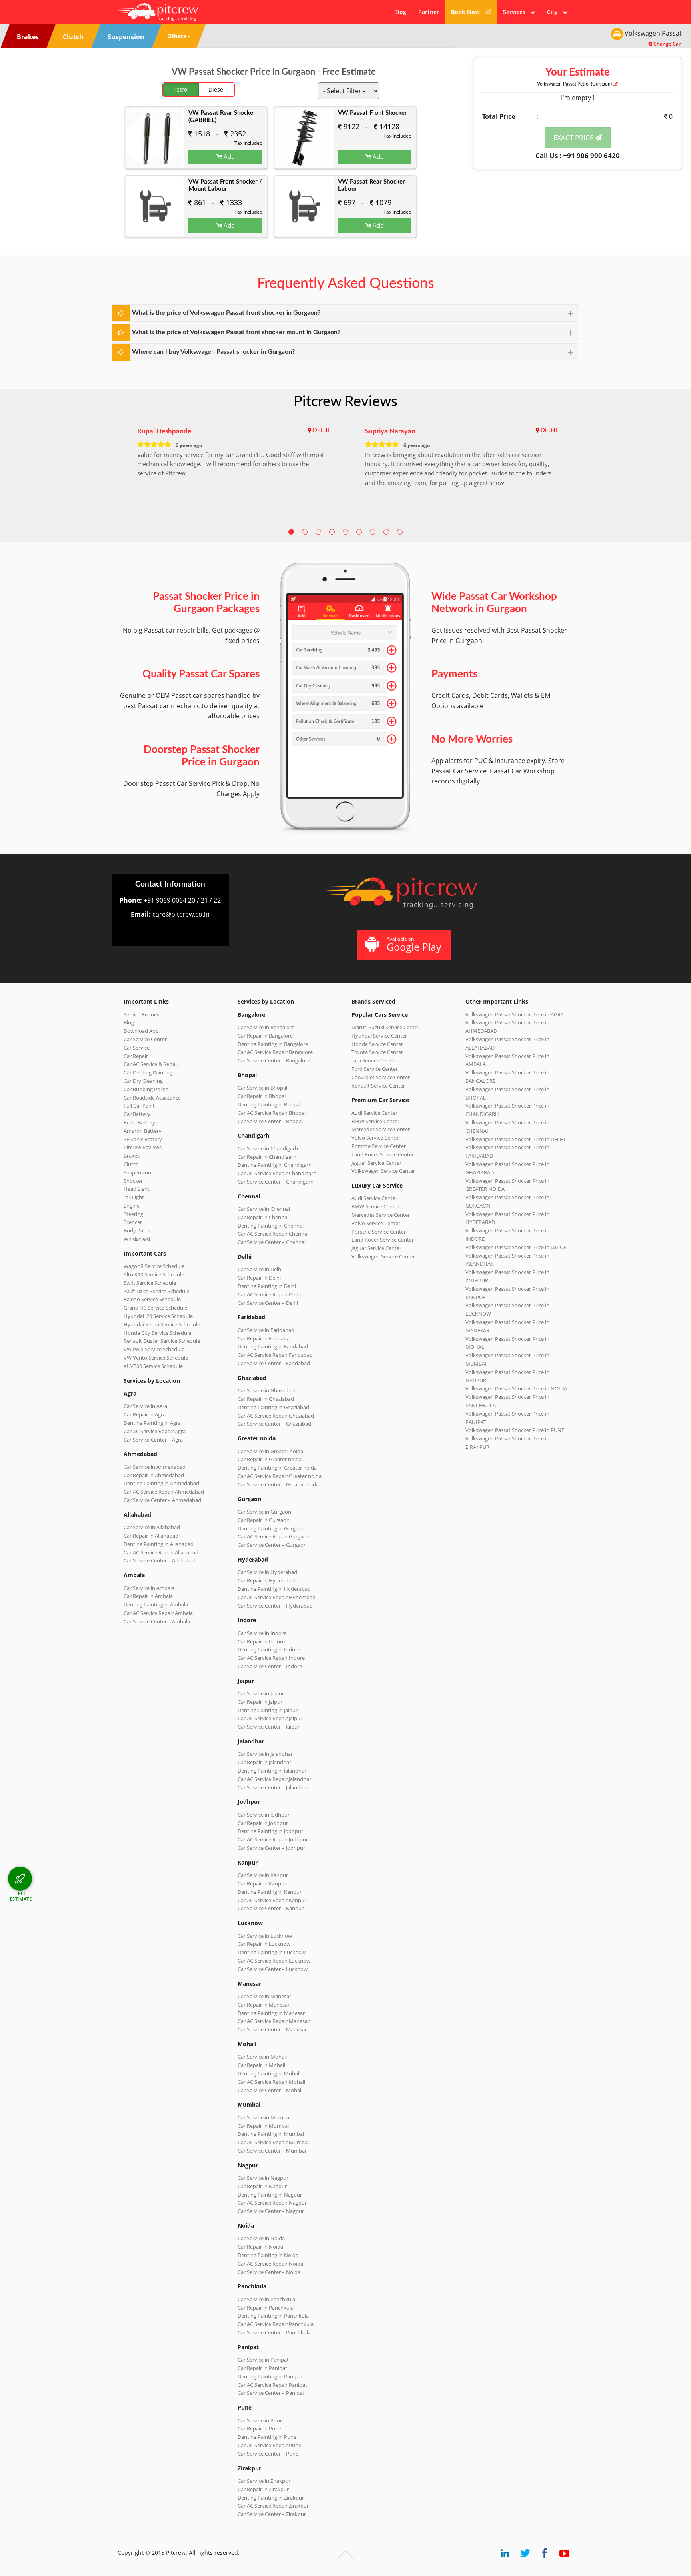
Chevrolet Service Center (381, 1077)
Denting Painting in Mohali (269, 2073)
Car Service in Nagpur (263, 2178)
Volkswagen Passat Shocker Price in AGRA (515, 1014)
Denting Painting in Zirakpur (271, 2498)
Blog (400, 12)
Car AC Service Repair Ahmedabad (164, 1492)
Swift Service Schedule (150, 1283)
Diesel (217, 89)
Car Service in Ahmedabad (155, 1467)
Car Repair (136, 1056)
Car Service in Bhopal (262, 1088)
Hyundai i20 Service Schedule (158, 1316)
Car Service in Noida (261, 2238)
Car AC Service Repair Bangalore (275, 1052)
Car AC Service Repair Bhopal (272, 1113)
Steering (133, 1214)
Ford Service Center (375, 1069)
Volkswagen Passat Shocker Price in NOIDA (516, 1388)
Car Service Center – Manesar (272, 2029)
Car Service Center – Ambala (157, 1621)
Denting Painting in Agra (152, 1423)
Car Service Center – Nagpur (271, 2211)
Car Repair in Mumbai (263, 2126)
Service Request (142, 1014)
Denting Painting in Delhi (267, 1286)
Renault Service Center (378, 1086)
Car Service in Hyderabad (267, 1572)
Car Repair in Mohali (261, 2065)
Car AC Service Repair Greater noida (280, 1476)
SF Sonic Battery (143, 1139)
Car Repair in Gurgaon (264, 1520)
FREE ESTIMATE (21, 1896)
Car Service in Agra (145, 1406)
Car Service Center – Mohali (270, 2090)
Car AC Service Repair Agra (155, 1431)
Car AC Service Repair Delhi (269, 1294)
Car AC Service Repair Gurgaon (274, 1536)
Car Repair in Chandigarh (267, 1157)
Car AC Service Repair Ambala (158, 1613)
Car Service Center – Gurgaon (272, 1545)
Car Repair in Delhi (259, 1278)
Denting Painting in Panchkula (273, 2316)
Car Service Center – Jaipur (269, 1727)
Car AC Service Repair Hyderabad (277, 1597)
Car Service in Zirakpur (264, 2481)
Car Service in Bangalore (266, 1027)
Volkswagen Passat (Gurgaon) (575, 84)
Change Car (666, 44)
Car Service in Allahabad (152, 1527)
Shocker (133, 1181)
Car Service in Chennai (264, 1209)
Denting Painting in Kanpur (270, 1892)
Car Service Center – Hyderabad (275, 1606)
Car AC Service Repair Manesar (274, 2021)
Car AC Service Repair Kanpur (272, 1900)
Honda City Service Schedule (157, 1333)
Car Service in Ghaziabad (267, 1390)
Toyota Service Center (377, 1052)
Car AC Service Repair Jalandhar (274, 1779)
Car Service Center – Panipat (271, 2393)
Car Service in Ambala (149, 1588)
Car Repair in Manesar (264, 2005)
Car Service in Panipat (263, 2360)
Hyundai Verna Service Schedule (162, 1324)
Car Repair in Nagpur (262, 2186)
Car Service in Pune (260, 2420)
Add (228, 156)
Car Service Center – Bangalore (274, 1060)
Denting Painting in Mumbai (271, 2134)
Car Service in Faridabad (266, 1330)
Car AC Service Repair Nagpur (272, 2203)
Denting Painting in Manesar (271, 2013)
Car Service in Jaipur (261, 1693)
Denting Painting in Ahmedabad (161, 1483)
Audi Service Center (374, 1113)
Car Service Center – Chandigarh (276, 1182)
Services (517, 12)
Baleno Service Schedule (152, 1299)
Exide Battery (139, 1122)
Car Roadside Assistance (152, 1098)
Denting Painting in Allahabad (159, 1544)
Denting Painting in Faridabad (273, 1346)
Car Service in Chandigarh (268, 1148)
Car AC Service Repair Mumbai (273, 2142)
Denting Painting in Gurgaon (271, 1528)
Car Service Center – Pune (268, 2454)
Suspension (137, 1172)
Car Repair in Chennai (263, 1217)
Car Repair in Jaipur (260, 1702)
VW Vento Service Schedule (156, 1358)
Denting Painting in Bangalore (273, 1044)
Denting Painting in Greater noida (277, 1468)
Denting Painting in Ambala (156, 1604)
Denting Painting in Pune (267, 2437)
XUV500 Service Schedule (153, 1366)
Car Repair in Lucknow (264, 1944)
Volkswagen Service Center (383, 1171)
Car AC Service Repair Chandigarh (277, 1173)
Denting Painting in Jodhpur (270, 1831)
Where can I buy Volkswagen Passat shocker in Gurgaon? (213, 352)
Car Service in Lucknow (265, 1936)
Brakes (132, 1156)
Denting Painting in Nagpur (270, 2195)
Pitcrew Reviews (345, 402)
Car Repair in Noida (260, 2247)
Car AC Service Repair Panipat (272, 2385)
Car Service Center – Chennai (272, 1242)
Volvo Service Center (376, 1138)
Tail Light (134, 1197)
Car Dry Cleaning (143, 1081)
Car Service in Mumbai (264, 2117)
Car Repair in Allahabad (151, 1536)
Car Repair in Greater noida (270, 1459)
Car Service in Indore (262, 1633)
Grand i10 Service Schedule (155, 1308)
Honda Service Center (377, 1044)
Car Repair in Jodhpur (263, 1823)
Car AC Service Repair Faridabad (275, 1355)
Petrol (181, 89)
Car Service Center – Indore (270, 1666)
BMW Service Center (375, 1121)
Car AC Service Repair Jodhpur (273, 1839)
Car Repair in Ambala (148, 1596)
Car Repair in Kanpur (262, 1883)
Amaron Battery (143, 1131)
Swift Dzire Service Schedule (156, 1291)
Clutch (131, 1164)
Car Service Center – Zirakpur (272, 2514)
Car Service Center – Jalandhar (273, 1787)
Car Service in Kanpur (263, 1875)
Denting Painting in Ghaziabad (273, 1407)
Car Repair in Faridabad (265, 1338)
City (555, 12)
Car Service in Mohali (262, 2057)
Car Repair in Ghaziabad (266, 1399)
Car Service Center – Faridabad (274, 1363)
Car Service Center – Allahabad (160, 1560)
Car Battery (137, 1114)
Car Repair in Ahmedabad (154, 1475)
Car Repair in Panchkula (266, 2308)
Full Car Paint (139, 1106)
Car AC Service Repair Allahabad (161, 1552)
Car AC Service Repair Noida (270, 2264)
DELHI (321, 431)
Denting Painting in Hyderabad (274, 1589)
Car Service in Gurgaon (264, 1512)
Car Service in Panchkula (266, 2299)
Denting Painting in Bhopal (269, 1104)
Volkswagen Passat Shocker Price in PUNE (515, 1430)
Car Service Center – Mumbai (272, 2151)
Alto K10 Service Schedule (154, 1274)
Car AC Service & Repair (151, 1064)
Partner (429, 12)
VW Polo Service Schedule (154, 1349)
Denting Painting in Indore (269, 1649)
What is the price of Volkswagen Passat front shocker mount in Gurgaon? (236, 332)
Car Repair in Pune (259, 2428)
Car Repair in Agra (145, 1414)
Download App (141, 1031)
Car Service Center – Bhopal (270, 1121)
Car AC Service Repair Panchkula (276, 2324)
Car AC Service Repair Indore (271, 1658)
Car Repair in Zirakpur (263, 2489)
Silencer (133, 1222)
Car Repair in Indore (261, 1641)
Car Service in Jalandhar (265, 1754)
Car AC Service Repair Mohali (271, 2082)
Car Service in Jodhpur (264, 1815)
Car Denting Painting (148, 1072)
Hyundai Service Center (379, 1036)
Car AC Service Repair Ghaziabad (276, 1416)
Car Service (137, 1048)
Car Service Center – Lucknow (273, 1969)
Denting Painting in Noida (268, 2255)
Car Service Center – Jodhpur (271, 1848)
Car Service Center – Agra (153, 1440)
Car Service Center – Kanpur (271, 1908)
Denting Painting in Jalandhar (272, 1771)
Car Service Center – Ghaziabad (274, 1424)
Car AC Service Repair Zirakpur (273, 2506)
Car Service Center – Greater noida (278, 1484)
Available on (414, 944)
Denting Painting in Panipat (270, 2376)
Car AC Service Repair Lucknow (274, 1961)
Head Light (137, 1189)
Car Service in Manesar (264, 1996)
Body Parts (137, 1230)
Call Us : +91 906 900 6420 (578, 155)
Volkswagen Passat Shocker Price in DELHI (515, 1139)
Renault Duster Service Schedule (162, 1341)
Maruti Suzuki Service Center (385, 1027)
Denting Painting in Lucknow (272, 1952)
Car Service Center (145, 1039)
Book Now (466, 12)
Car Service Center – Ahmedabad (162, 1500)
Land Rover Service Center (383, 1154)
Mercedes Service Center (381, 1129)
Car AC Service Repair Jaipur (270, 1718)
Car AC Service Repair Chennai (273, 1234)
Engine (132, 1206)
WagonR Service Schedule (154, 1266)
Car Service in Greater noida (270, 1451)
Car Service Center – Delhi (268, 1303)
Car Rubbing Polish (146, 1089)
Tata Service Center (374, 1060)
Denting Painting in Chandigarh (275, 1165)
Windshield (137, 1239)
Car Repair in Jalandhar (264, 1762)
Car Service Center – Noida (269, 2272)
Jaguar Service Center (376, 1163)
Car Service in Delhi (260, 1269)
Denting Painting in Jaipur (268, 1710)
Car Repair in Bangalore (265, 1036)
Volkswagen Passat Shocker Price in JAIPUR (516, 1247)
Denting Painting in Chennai (271, 1226)
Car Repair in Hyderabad (267, 1580)
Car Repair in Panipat (262, 2368)
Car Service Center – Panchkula (274, 2332)
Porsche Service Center (379, 1146)
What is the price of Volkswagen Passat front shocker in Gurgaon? (226, 313)
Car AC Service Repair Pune (269, 2445)
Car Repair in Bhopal (262, 1096)
